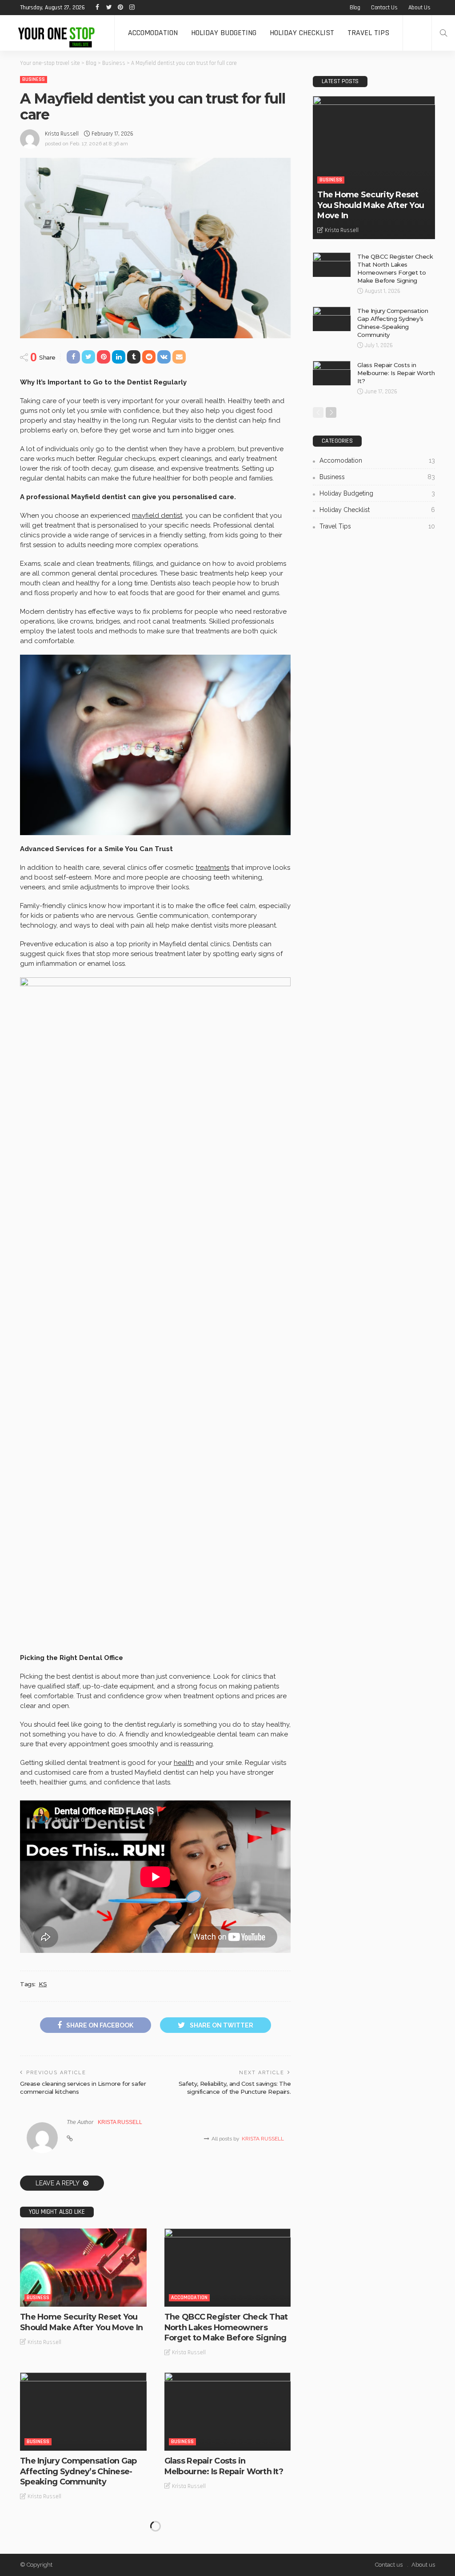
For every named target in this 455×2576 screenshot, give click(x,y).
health (184, 1763)
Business (34, 79)
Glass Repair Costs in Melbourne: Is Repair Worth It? (224, 2466)
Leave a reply (58, 2183)
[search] (443, 33)
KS (43, 1984)
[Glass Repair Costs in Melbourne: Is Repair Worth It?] (228, 2412)
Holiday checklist (302, 33)
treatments (212, 868)
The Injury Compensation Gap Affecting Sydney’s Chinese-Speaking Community (78, 2471)
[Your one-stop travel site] (57, 33)
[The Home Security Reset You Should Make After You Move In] (83, 2268)
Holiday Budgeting (224, 33)
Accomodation (153, 33)
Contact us (384, 8)
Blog (355, 8)
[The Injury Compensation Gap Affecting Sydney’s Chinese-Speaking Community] (83, 2412)
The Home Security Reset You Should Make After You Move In (81, 2322)
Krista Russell (62, 134)
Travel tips (368, 33)
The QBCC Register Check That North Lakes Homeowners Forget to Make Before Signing (226, 2327)
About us (419, 8)
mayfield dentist (157, 516)
